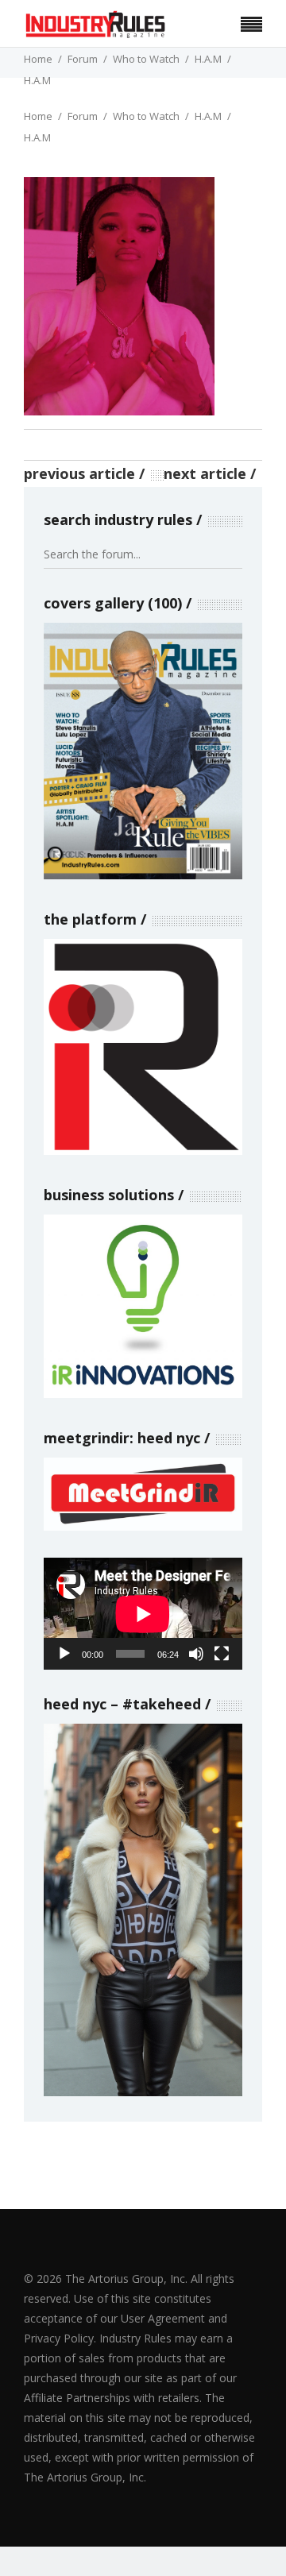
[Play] (64, 1654)
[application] (143, 1614)
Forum (83, 59)
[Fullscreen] (222, 1654)
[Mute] (196, 1654)
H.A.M (208, 59)
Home (38, 59)
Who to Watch (146, 59)
